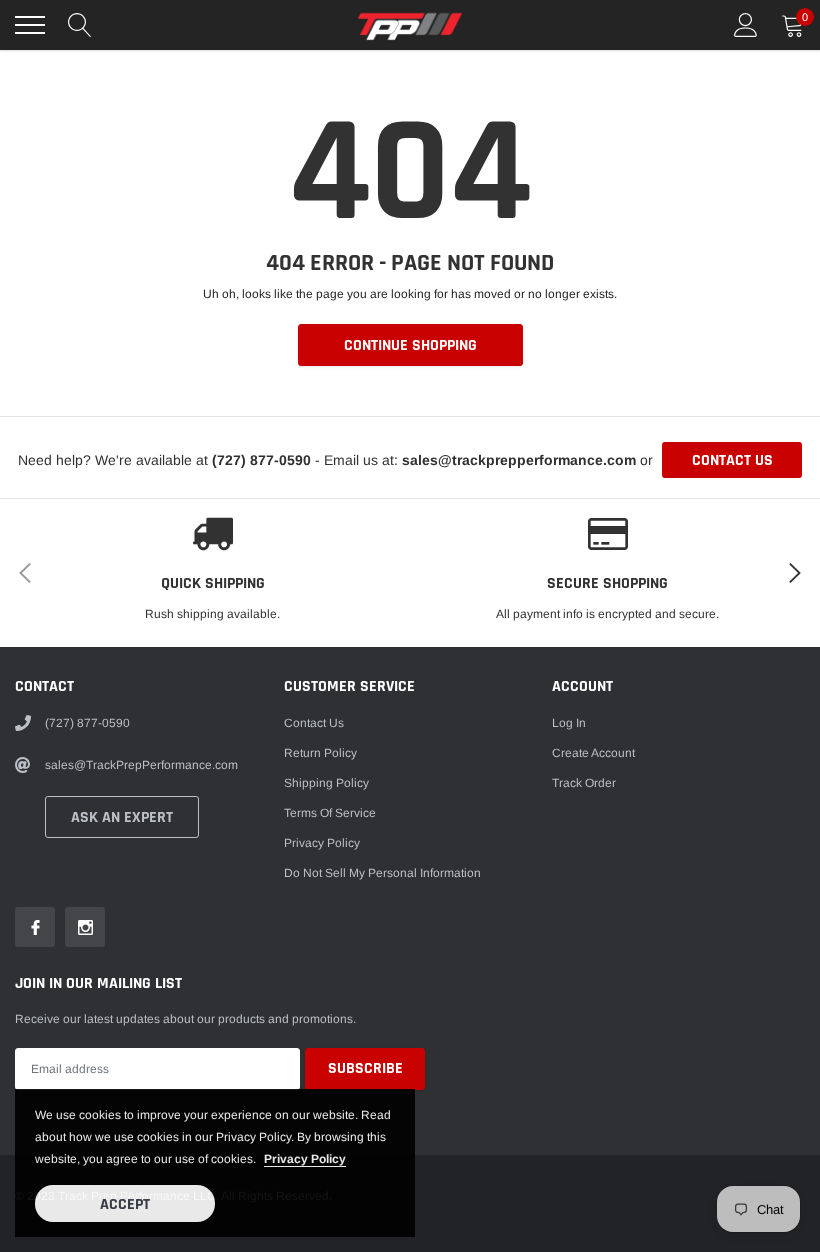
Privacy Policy (322, 843)
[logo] (410, 25)
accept (125, 1204)
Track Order (584, 783)
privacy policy (305, 1159)
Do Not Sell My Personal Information (382, 873)
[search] (80, 25)
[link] (35, 927)
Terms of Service (330, 813)
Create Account (593, 753)
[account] (746, 25)
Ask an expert (122, 817)
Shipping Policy (326, 783)
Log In (569, 723)
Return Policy (320, 753)
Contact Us (314, 723)
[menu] (30, 25)
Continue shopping (410, 345)
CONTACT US (732, 460)
